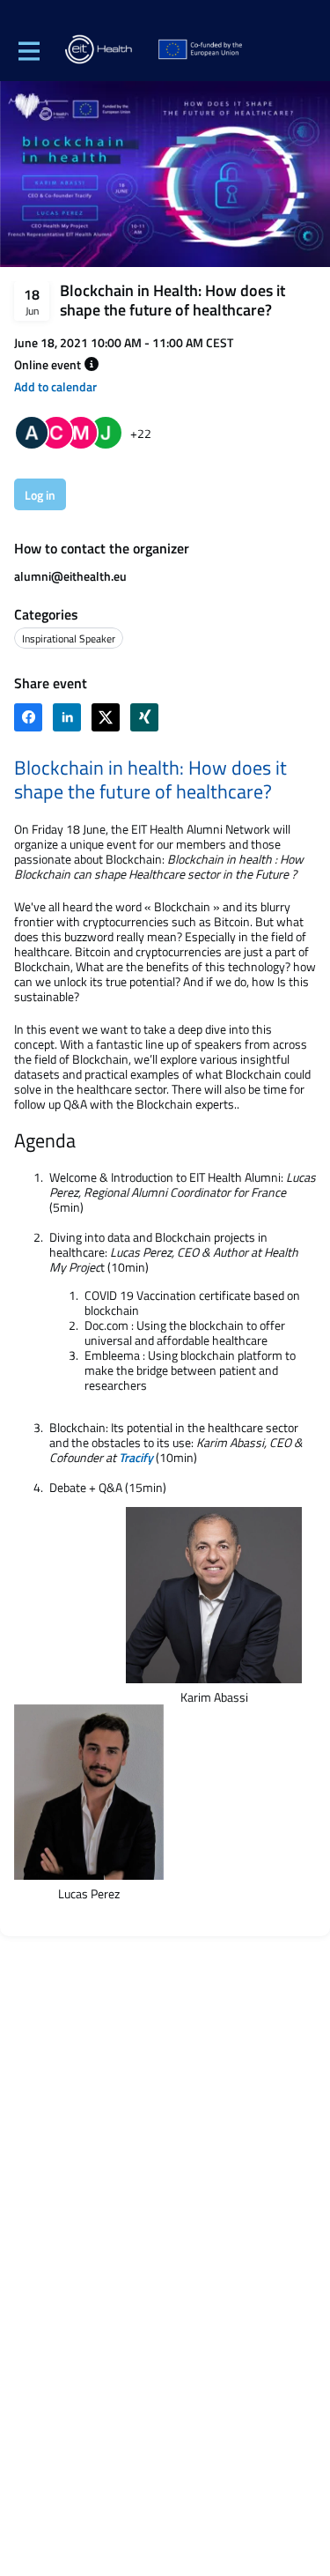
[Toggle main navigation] (28, 50)
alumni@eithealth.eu (70, 576)
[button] (92, 364)
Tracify (136, 1457)
